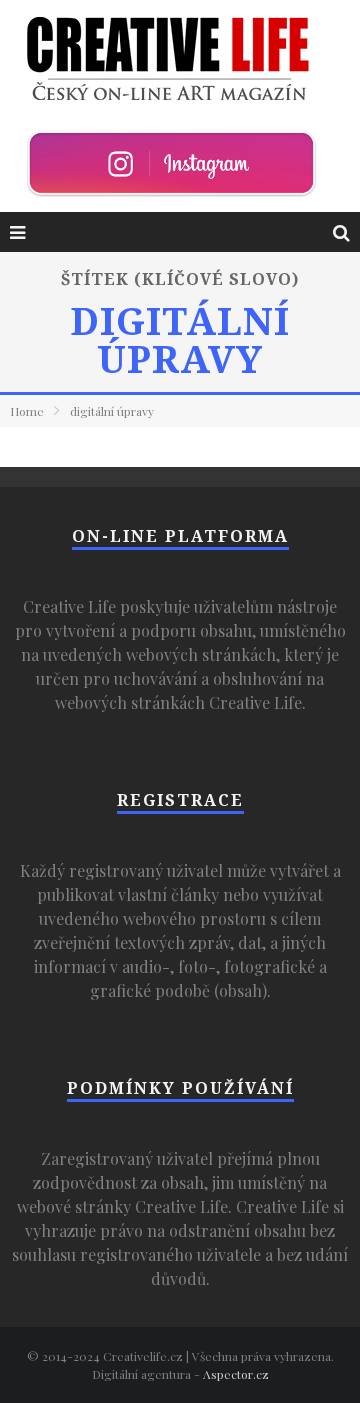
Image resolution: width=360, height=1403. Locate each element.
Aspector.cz (236, 1374)
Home (27, 411)
